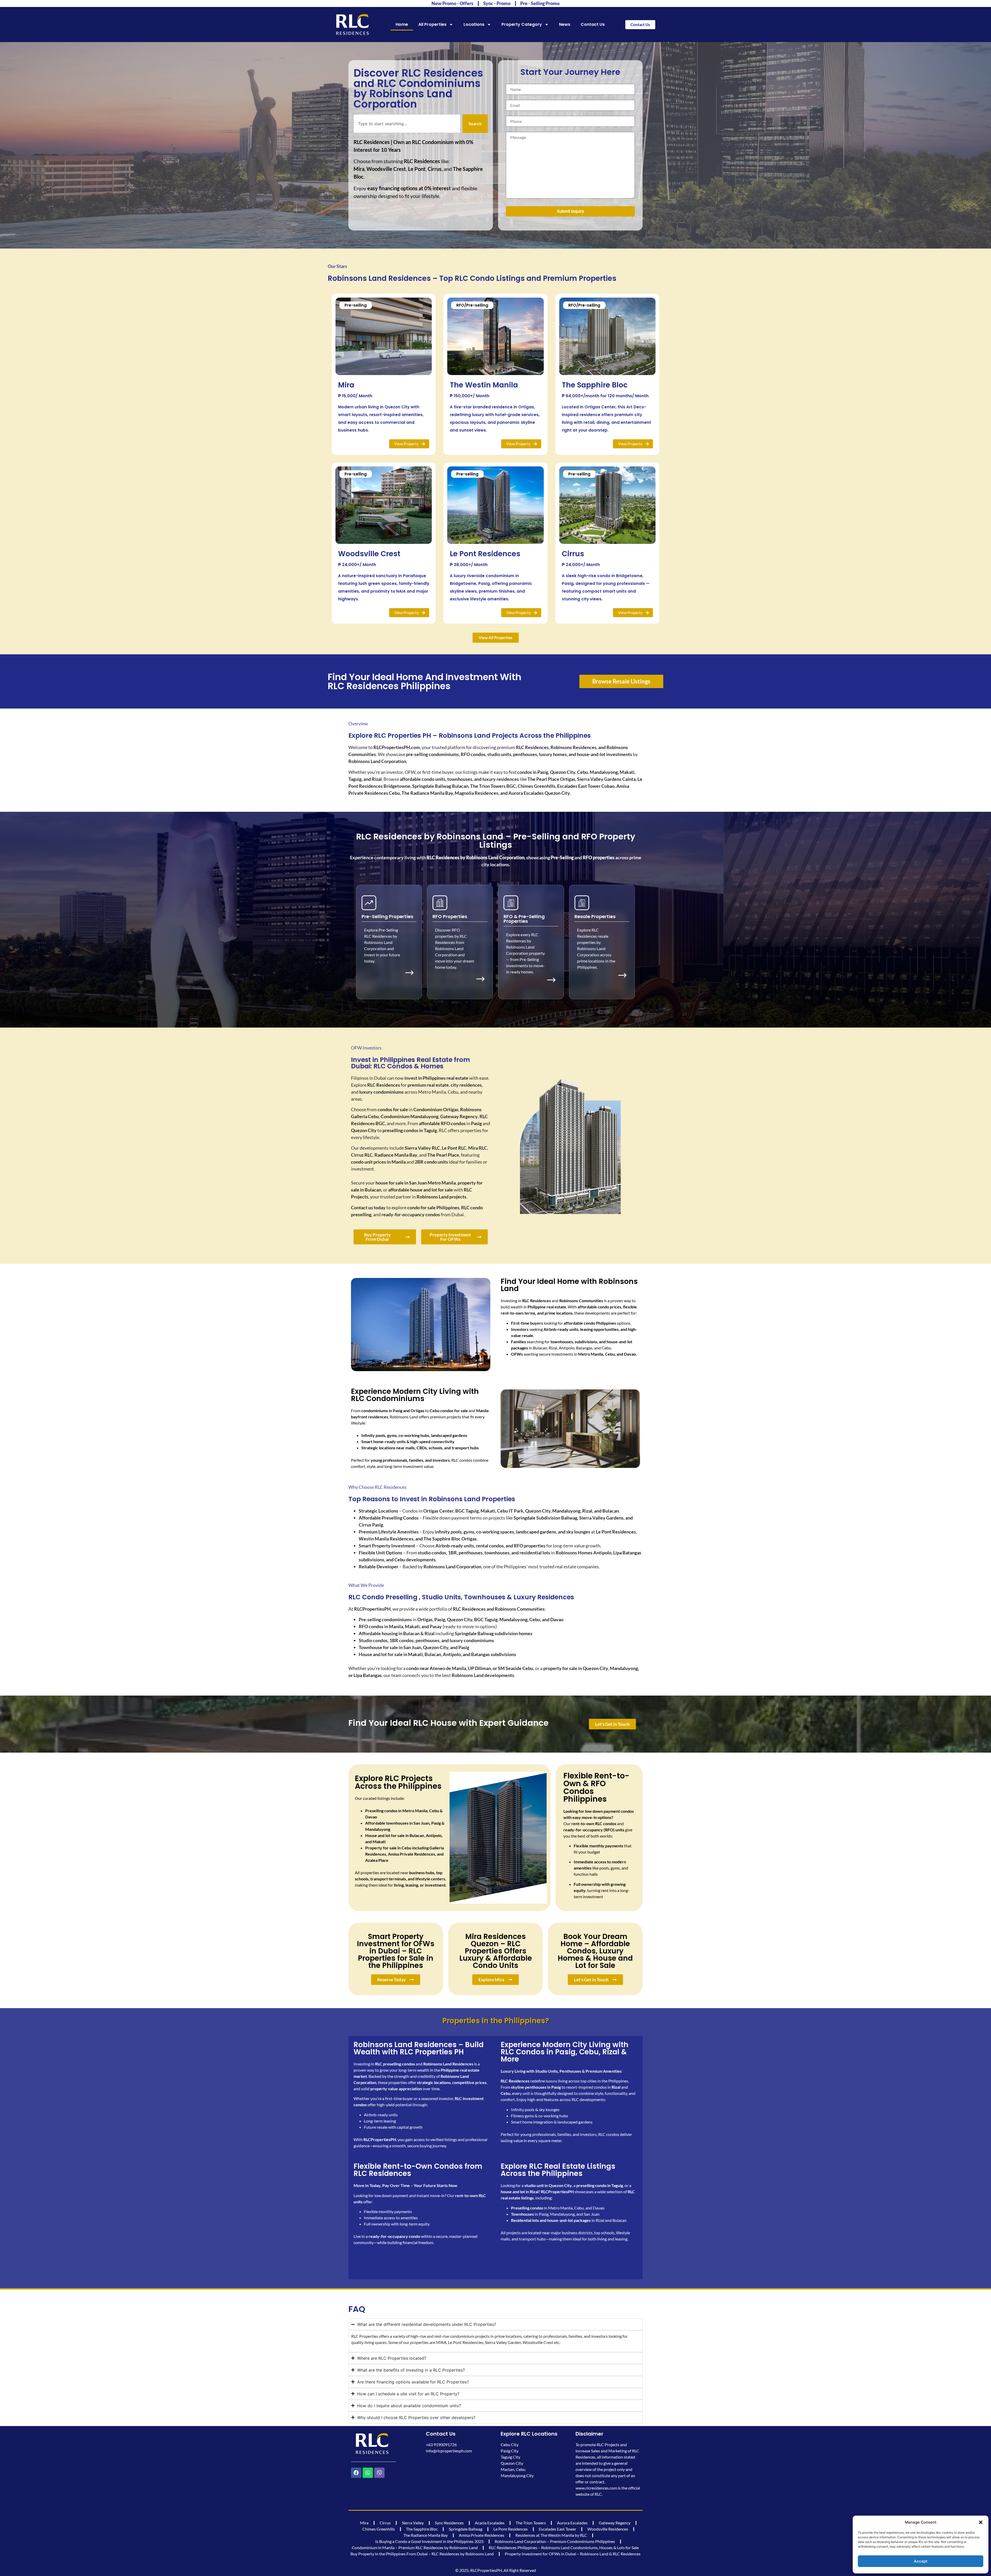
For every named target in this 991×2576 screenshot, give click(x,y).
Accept (921, 2561)
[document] (495, 1288)
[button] (981, 2522)
